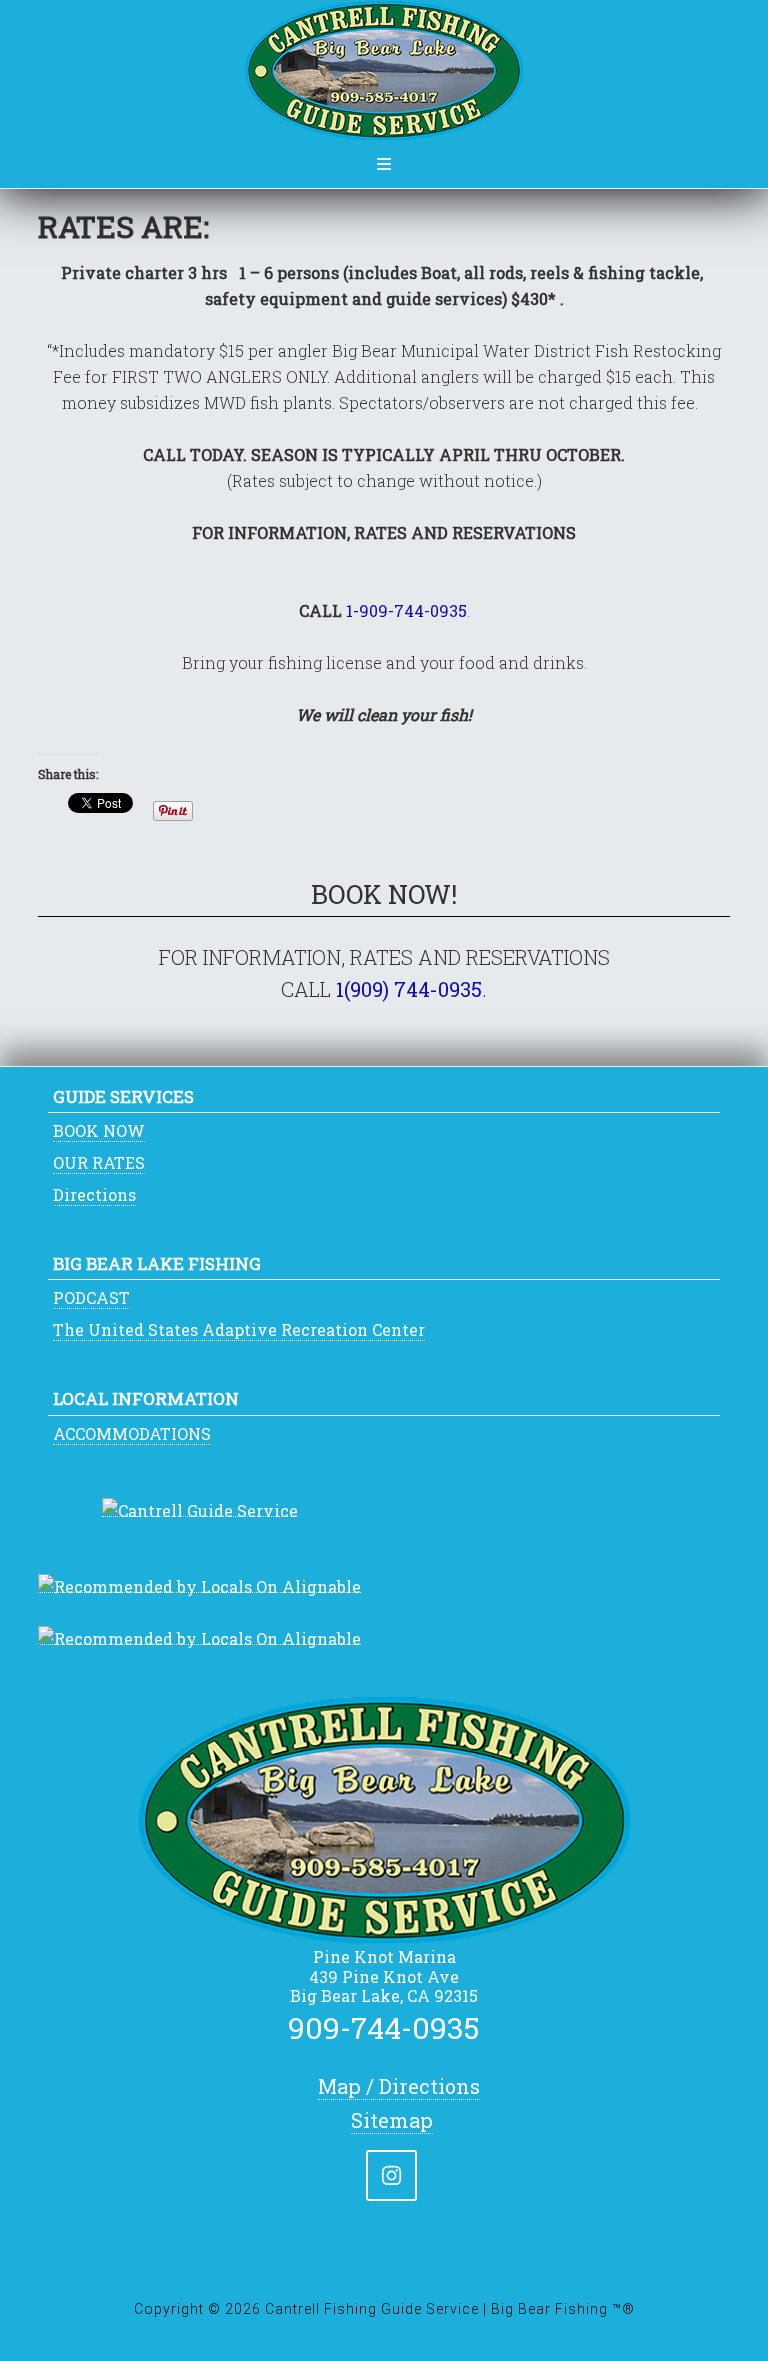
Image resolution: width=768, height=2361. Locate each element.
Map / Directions (399, 2086)
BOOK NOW (99, 1130)
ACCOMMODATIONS (132, 1433)
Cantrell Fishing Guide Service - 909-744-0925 (384, 71)
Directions (94, 1194)
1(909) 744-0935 (409, 989)
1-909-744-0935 (406, 610)
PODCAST (91, 1297)
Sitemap (392, 2120)
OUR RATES (99, 1162)
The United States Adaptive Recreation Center (239, 1329)
